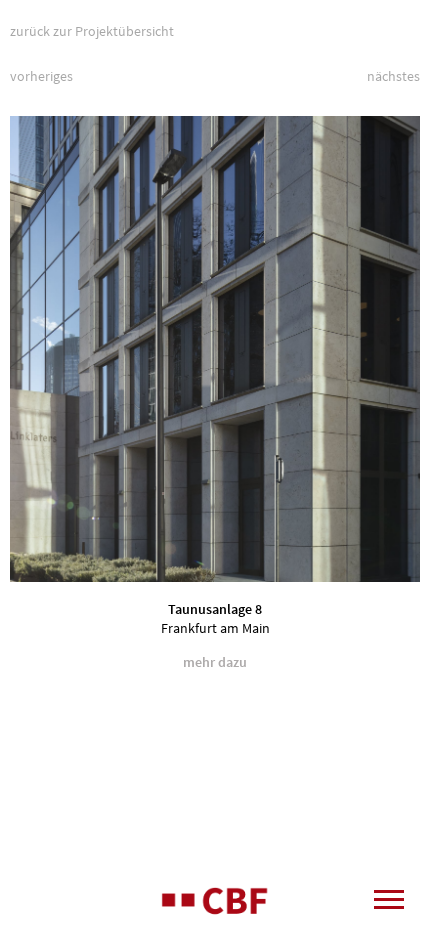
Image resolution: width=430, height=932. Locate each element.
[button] (380, 349)
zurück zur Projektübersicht (92, 31)
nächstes (393, 76)
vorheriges (41, 76)
